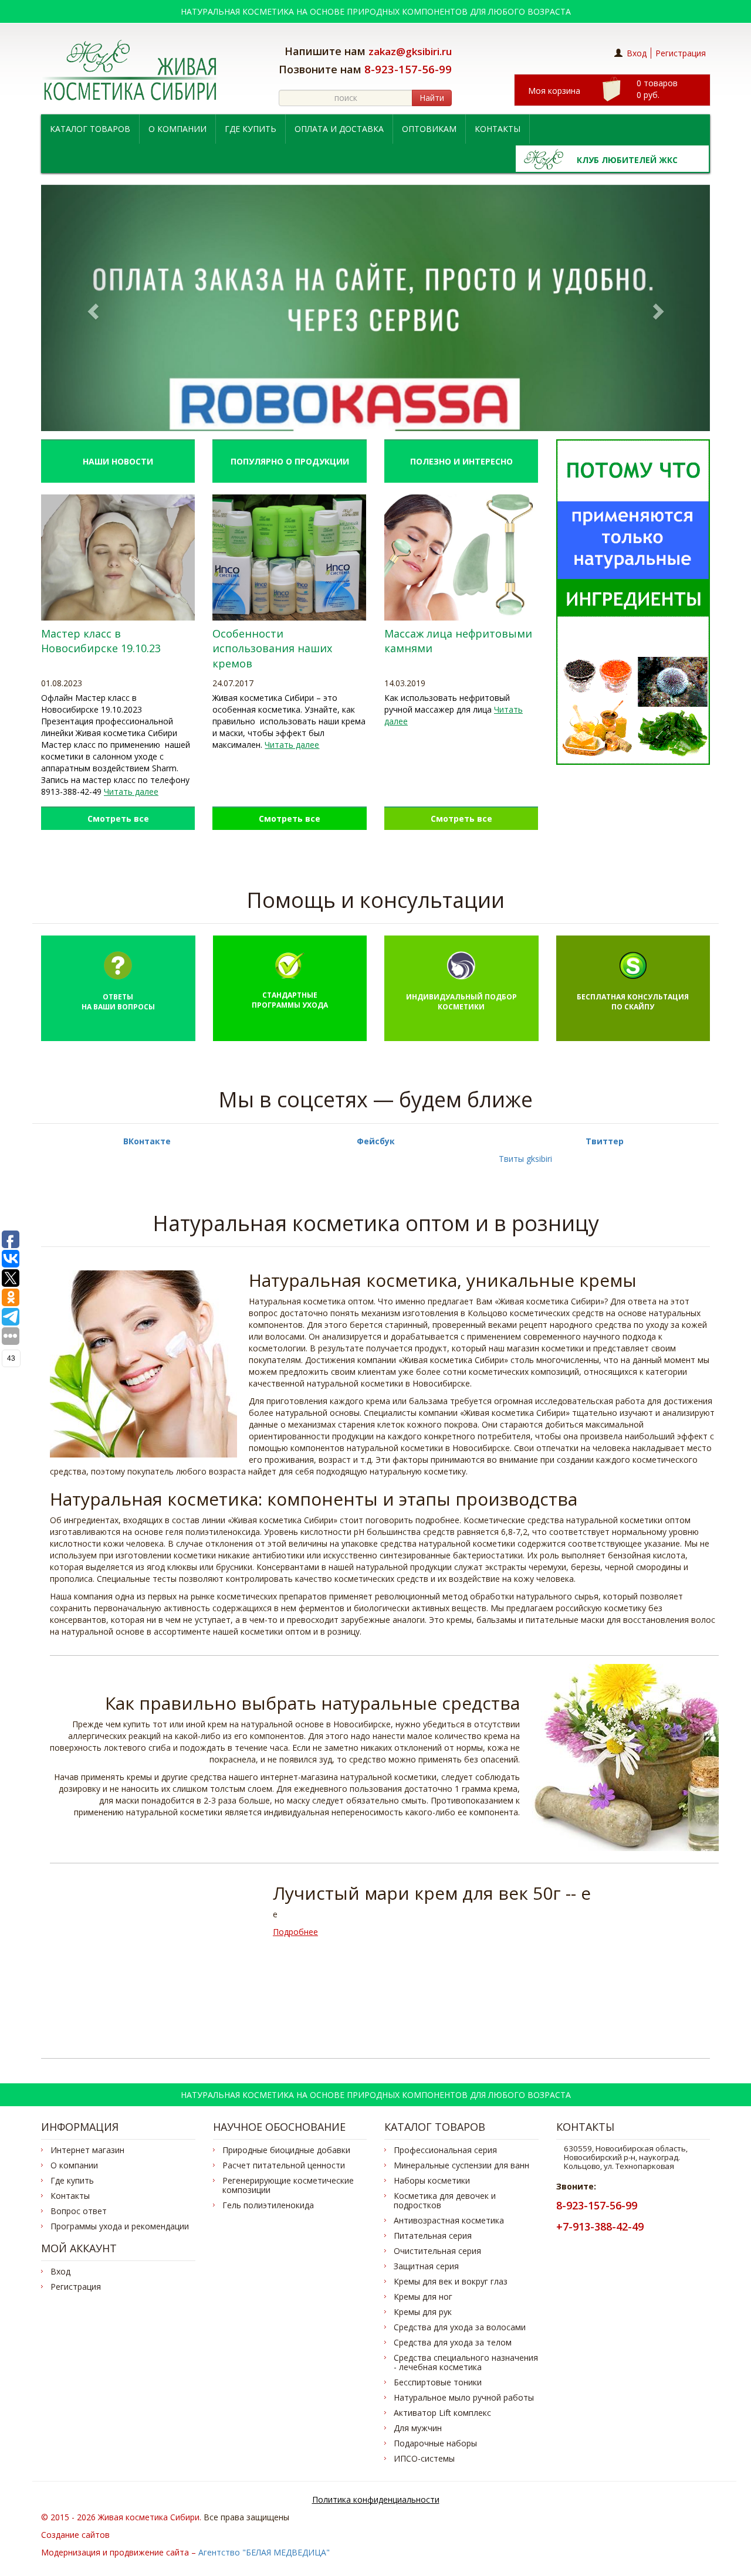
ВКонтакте (147, 1141)
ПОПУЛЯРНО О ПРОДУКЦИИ (290, 461)
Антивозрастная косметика (449, 2221)
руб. (657, 89)
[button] (91, 308)
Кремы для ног (423, 2297)
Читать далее (131, 792)
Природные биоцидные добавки (286, 2150)
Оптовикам (429, 129)
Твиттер (605, 1141)
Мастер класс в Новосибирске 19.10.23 (101, 641)
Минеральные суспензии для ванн (461, 2165)
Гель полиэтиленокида (268, 2205)
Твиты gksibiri (525, 1159)
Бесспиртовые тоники (438, 2382)
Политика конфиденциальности (376, 2499)
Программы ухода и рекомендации (120, 2226)
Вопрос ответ (79, 2211)
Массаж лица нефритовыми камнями (458, 641)
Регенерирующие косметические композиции (288, 2185)
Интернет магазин (87, 2150)
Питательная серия (433, 2236)
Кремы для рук (423, 2312)
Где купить (251, 129)
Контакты (498, 129)
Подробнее (295, 1932)
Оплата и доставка (339, 129)
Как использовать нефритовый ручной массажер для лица (447, 704)
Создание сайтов (75, 2535)
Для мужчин (418, 2428)
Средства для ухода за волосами (460, 2327)
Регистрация (681, 53)
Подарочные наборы (435, 2443)
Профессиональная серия (445, 2150)
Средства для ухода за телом (453, 2343)
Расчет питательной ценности (284, 2165)
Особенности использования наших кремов (272, 648)
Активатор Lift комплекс (442, 2413)
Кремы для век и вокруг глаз (451, 2282)
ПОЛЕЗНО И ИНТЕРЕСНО (461, 461)
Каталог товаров (90, 129)
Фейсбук (376, 1141)
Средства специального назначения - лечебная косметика (466, 2363)
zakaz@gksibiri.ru (410, 51)
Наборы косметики (432, 2181)
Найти (432, 98)
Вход (637, 53)
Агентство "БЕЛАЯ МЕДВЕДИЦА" (264, 2552)
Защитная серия (426, 2266)
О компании (177, 129)
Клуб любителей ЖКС (627, 160)
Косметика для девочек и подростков (445, 2201)
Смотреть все (118, 818)
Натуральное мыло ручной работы (464, 2398)
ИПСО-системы (424, 2459)
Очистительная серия (437, 2251)
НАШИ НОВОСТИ (118, 461)
